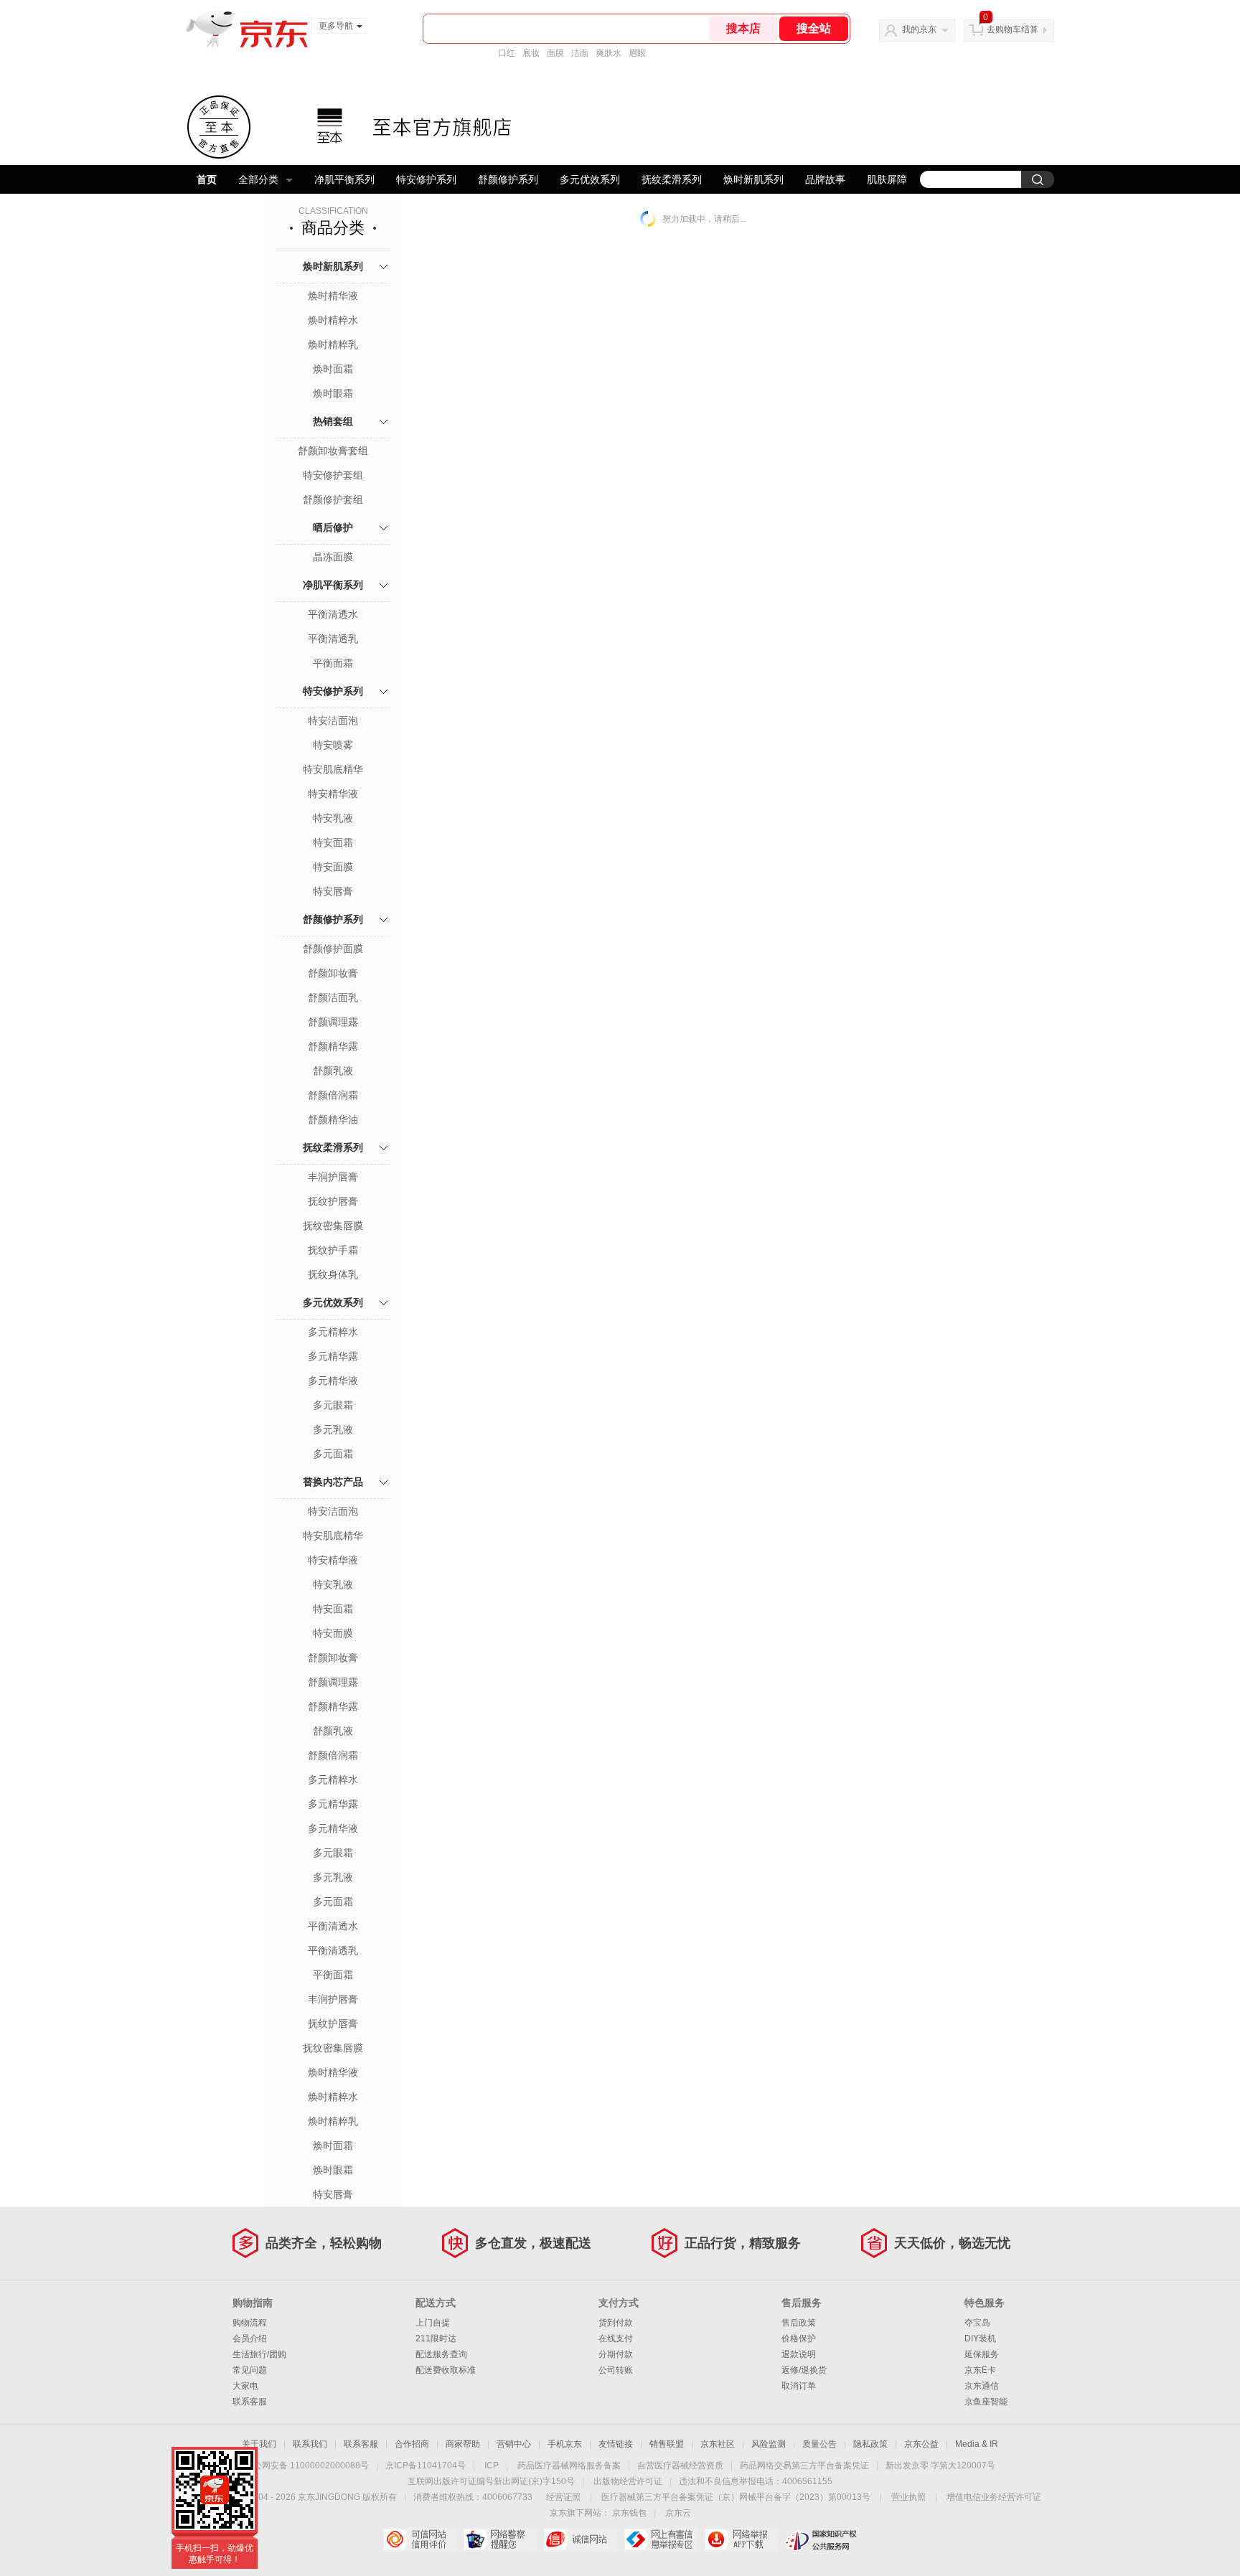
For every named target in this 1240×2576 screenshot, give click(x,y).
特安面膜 (333, 867)
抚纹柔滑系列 (672, 179)
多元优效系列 (590, 179)
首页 (207, 179)
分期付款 (616, 2354)
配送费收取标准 (446, 2370)
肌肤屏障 (887, 179)
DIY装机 (980, 2338)
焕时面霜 (333, 369)
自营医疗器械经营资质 (680, 2465)
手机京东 (565, 2444)
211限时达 (436, 2338)
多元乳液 (333, 1429)
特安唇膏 (333, 891)
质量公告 (819, 2444)
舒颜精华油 (333, 1119)
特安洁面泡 (333, 720)
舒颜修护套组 (333, 499)
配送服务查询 (441, 2354)
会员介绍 (250, 2338)
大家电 (245, 2386)
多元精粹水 (333, 1332)
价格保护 (799, 2338)
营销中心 (514, 2444)
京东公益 (921, 2444)
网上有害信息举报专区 (661, 2539)
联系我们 (310, 2444)
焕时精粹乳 (333, 344)
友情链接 (616, 2444)
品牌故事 (825, 179)
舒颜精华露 (333, 1046)
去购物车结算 (1013, 29)
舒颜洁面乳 (333, 997)
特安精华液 (333, 794)
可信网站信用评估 (419, 2539)
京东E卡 (980, 2370)
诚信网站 (580, 2539)
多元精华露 (333, 1356)
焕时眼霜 (333, 393)
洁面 (580, 53)
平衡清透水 (333, 614)
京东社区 (718, 2444)
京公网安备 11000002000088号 (307, 2465)
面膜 (555, 53)
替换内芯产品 (333, 1482)
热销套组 (333, 421)
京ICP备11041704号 (426, 2465)
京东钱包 (629, 2513)
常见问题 (250, 2370)
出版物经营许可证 (628, 2481)
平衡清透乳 (333, 639)
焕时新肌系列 (753, 179)
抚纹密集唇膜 (333, 1226)
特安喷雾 (333, 745)
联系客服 (250, 2402)
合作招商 (412, 2444)
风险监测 (769, 2444)
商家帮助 (463, 2444)
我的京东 (919, 29)
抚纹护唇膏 (333, 1201)
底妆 (531, 53)
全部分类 (258, 179)
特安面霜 (333, 842)
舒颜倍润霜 (333, 1095)
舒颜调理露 (333, 1022)
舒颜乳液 (333, 1071)
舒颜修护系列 (508, 179)
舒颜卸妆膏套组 (333, 451)
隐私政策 (870, 2444)
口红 (507, 53)
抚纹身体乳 (333, 1274)
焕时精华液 (333, 296)
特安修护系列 (426, 179)
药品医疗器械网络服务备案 (569, 2465)
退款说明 (799, 2354)
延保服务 (982, 2354)
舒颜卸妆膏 (333, 973)
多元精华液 (333, 1381)
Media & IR (977, 2444)
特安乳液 (333, 818)
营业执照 (908, 2497)
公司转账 (616, 2370)
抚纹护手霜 (333, 1250)
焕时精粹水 (333, 320)
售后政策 (799, 2323)
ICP (492, 2465)
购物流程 (250, 2323)
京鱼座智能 (986, 2402)
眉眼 (637, 53)
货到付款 (616, 2323)
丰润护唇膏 (333, 1177)
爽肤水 (609, 53)
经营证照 (563, 2497)
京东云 (678, 2513)
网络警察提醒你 (500, 2539)
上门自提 (433, 2323)
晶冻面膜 (333, 557)
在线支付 (616, 2338)
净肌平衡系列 (344, 179)
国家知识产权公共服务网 (821, 2539)
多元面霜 (333, 1454)
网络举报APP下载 (741, 2539)
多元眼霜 (333, 1405)
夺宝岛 (977, 2323)
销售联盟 (667, 2444)
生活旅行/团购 (259, 2354)
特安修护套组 (333, 475)
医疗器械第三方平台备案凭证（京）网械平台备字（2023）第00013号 (736, 2497)
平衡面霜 (333, 663)
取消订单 (799, 2386)
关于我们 (259, 2444)
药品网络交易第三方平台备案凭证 (804, 2465)
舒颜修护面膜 (333, 949)
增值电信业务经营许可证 (994, 2497)
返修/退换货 (804, 2370)
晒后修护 (333, 527)
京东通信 (982, 2386)
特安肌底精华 (333, 769)
